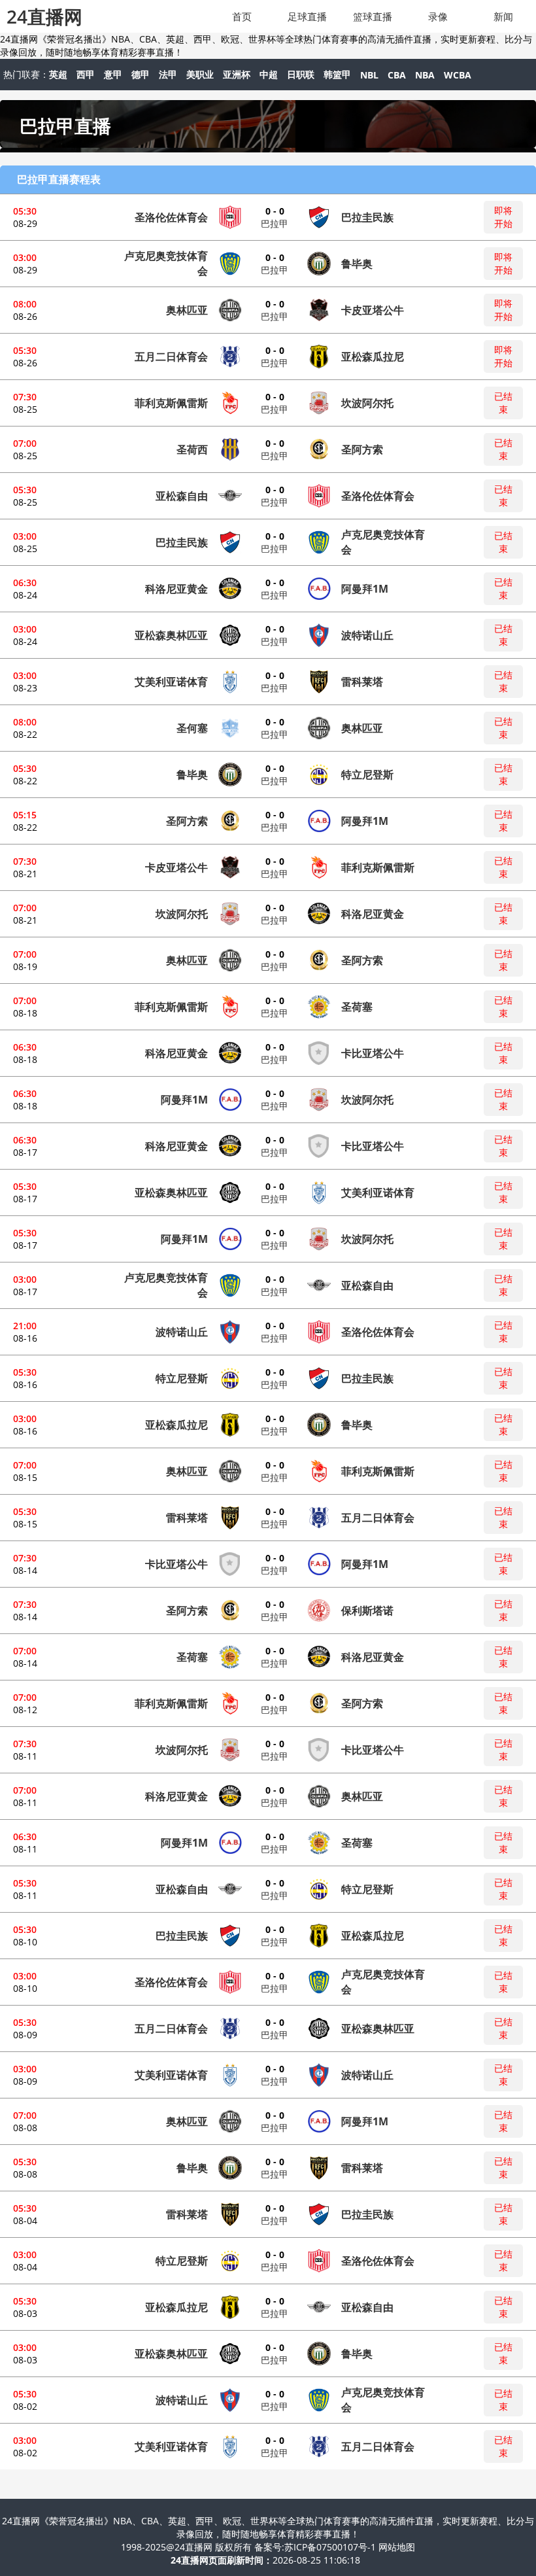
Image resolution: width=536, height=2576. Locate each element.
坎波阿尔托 (367, 403)
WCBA (458, 75)
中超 (269, 74)
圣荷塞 (357, 1007)
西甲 (86, 74)
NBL (369, 75)
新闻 (503, 16)
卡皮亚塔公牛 (373, 310)
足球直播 (307, 16)
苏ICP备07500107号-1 (331, 2547)
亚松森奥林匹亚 (171, 635)
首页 (242, 16)
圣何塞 (192, 728)
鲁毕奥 (357, 264)
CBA (397, 75)
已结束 (503, 403)
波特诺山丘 (367, 635)
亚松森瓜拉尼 (373, 357)
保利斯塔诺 (367, 1610)
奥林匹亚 (187, 310)
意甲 (113, 74)
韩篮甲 (337, 74)
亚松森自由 (182, 496)
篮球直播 (373, 16)
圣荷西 (192, 449)
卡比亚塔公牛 (373, 1053)
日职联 (301, 74)
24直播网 (44, 16)
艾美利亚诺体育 (171, 682)
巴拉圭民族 (367, 217)
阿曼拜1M (365, 589)
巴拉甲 (275, 223)
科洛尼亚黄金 (176, 589)
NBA (425, 75)
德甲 (141, 74)
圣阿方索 (362, 449)
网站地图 (397, 2547)
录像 (438, 16)
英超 (58, 74)
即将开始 (503, 217)
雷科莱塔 (362, 682)
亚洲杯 (237, 74)
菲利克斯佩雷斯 (171, 403)
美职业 (200, 74)
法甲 (168, 74)
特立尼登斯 (367, 775)
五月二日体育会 (171, 357)
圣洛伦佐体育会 (171, 217)
